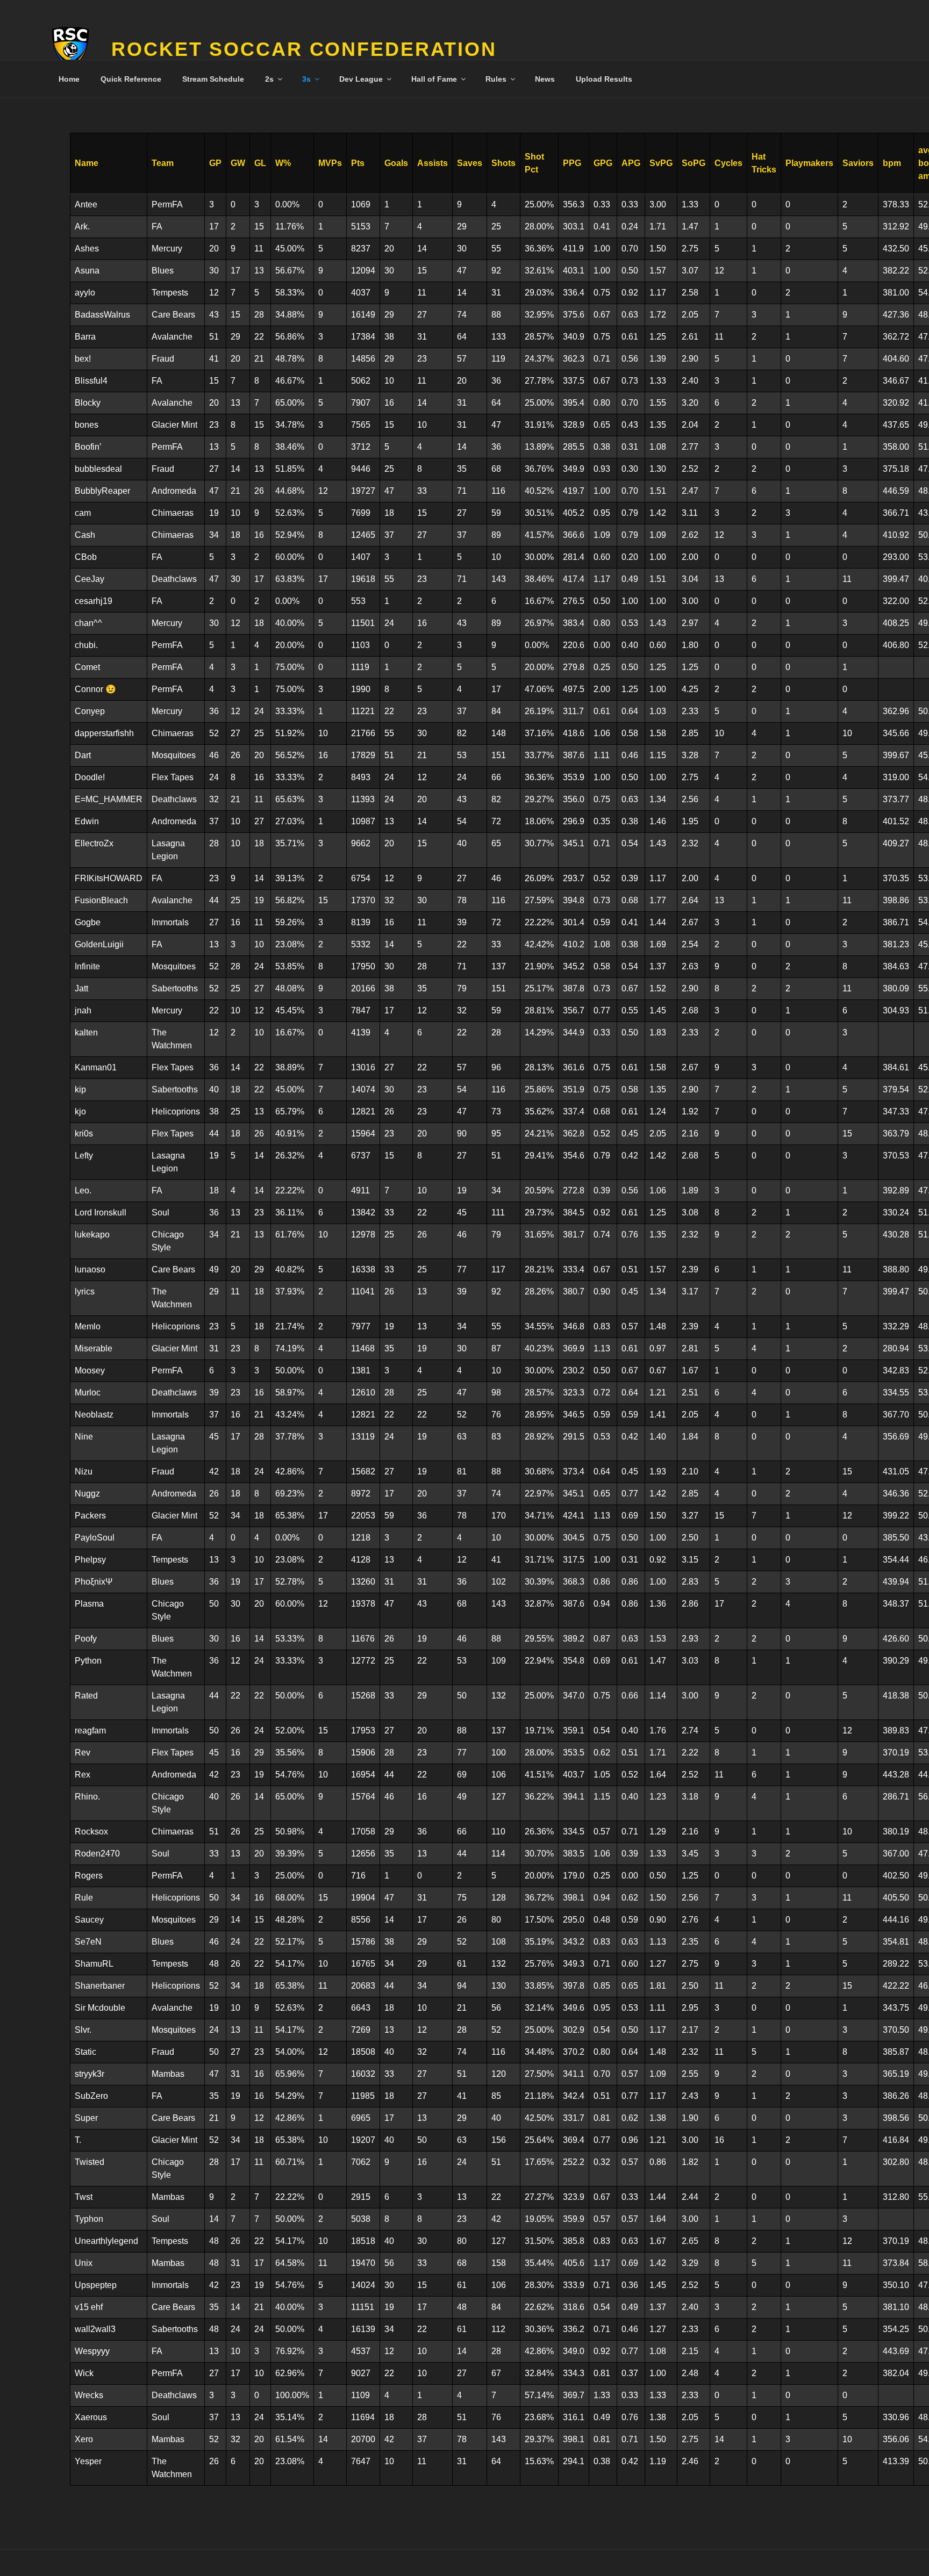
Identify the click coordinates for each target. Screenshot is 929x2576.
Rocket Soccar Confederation (304, 49)
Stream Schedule (213, 79)
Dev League (361, 79)
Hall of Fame (434, 79)
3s (306, 79)
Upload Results (604, 79)
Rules (496, 79)
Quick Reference (131, 79)
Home (69, 79)
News (545, 79)
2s (269, 79)
